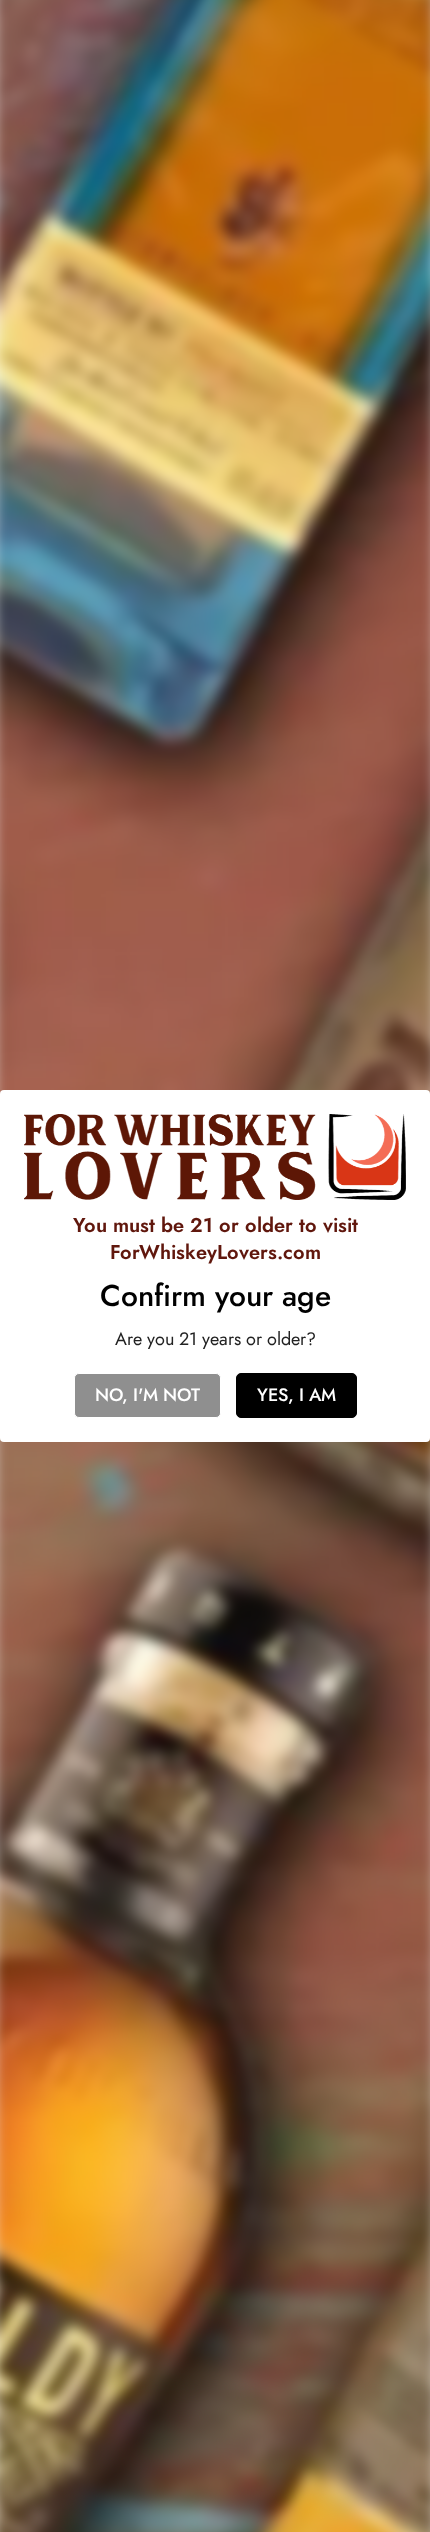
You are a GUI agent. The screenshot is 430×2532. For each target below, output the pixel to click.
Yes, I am (296, 1395)
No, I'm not (147, 1395)
